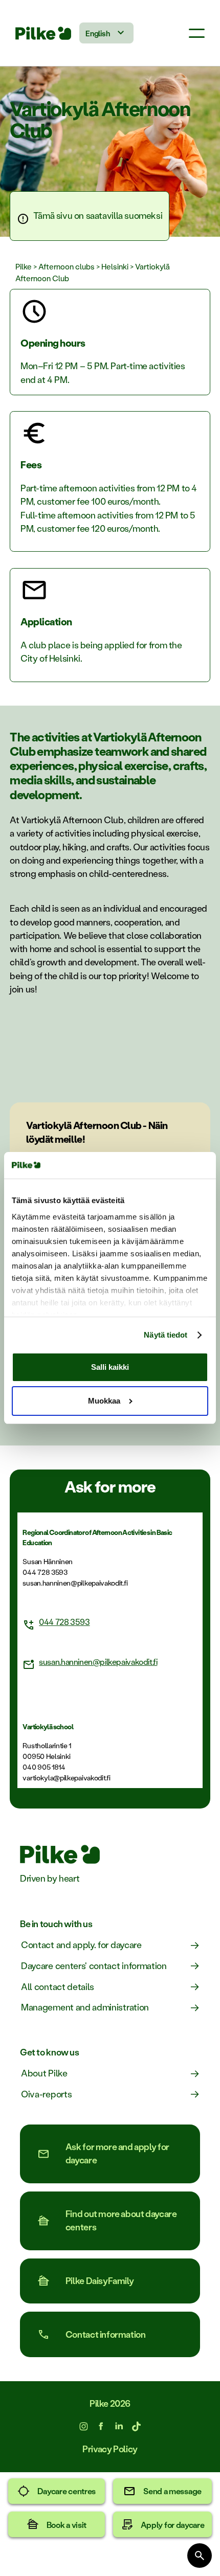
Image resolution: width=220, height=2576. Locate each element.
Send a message (172, 2491)
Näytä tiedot (166, 1335)
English (97, 33)
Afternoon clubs (67, 266)
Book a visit (67, 2525)
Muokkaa (104, 1401)
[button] (197, 33)
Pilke (24, 266)
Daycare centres (67, 2491)
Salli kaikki (110, 1367)
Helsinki (115, 266)
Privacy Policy (110, 2449)
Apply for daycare (173, 2525)
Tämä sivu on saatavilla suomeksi (98, 216)
